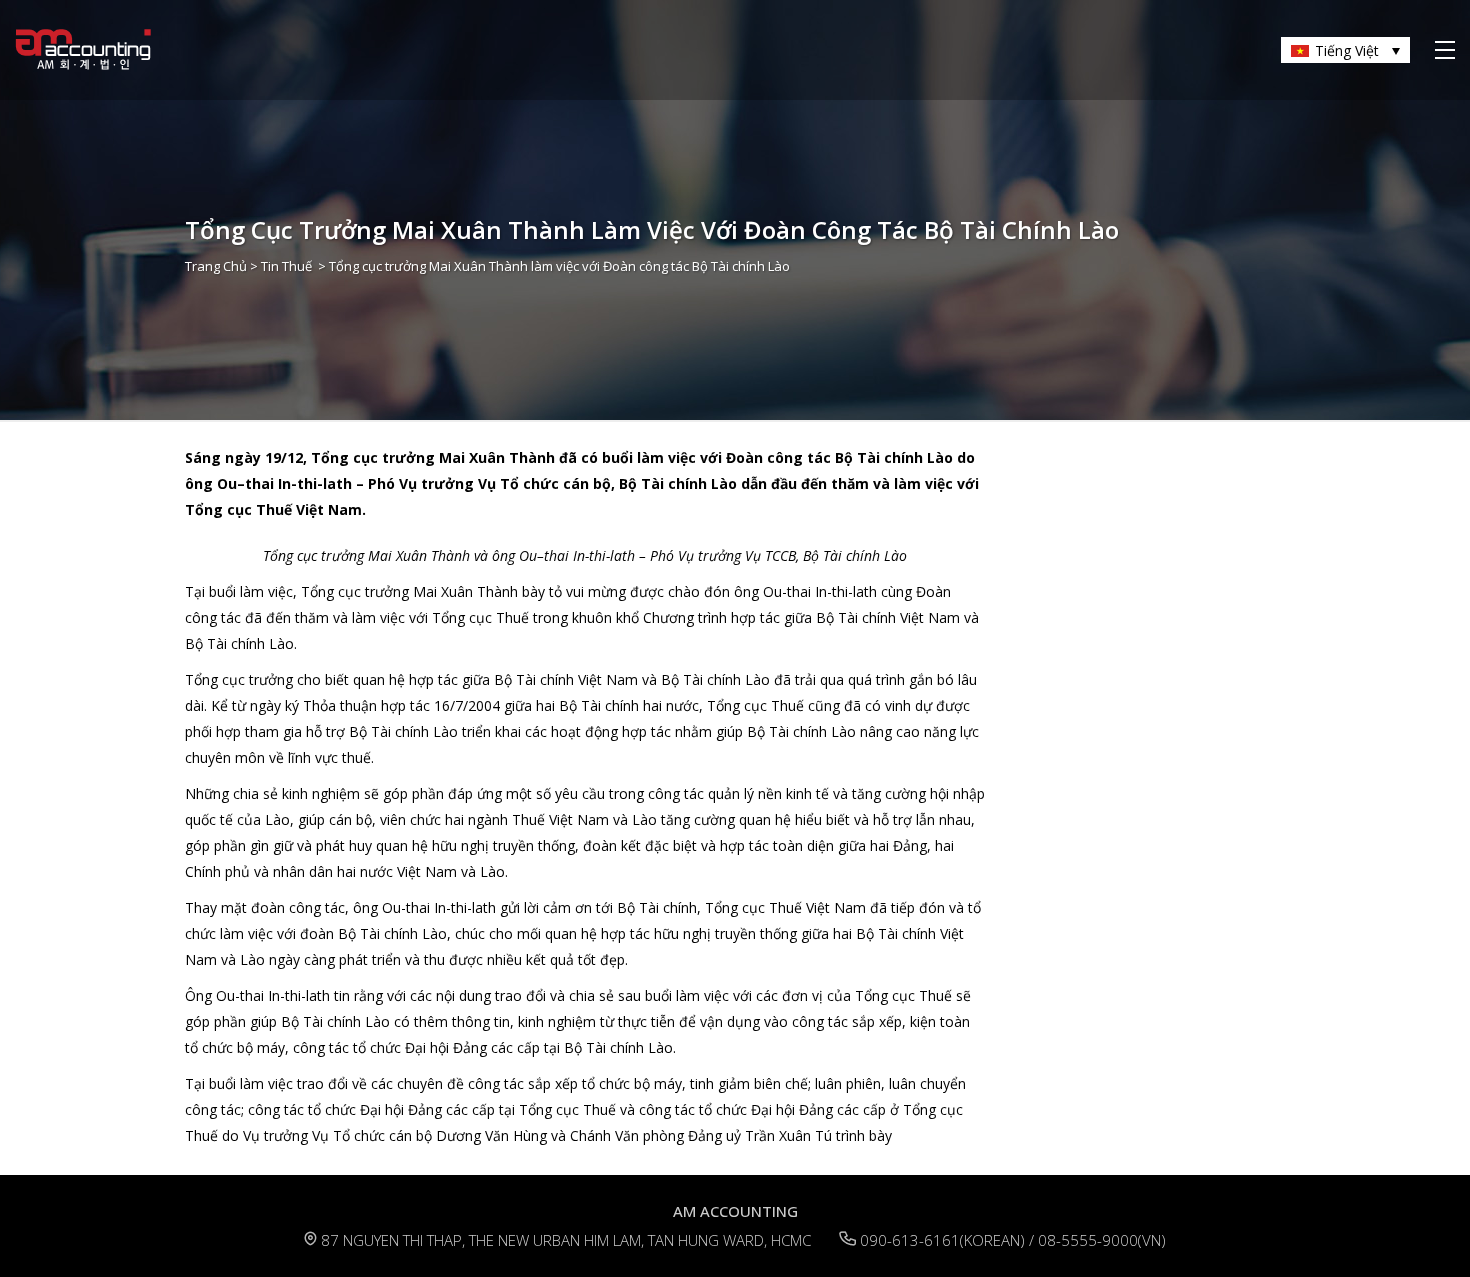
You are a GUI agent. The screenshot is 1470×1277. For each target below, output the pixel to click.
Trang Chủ (216, 266)
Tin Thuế (286, 266)
